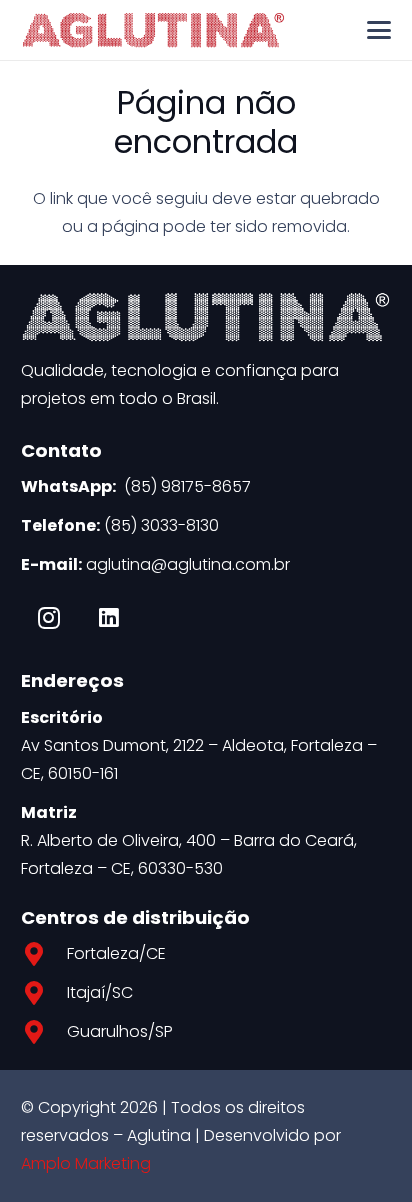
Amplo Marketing (86, 1163)
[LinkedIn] (109, 618)
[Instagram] (49, 618)
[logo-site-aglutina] (154, 30)
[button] (380, 30)
